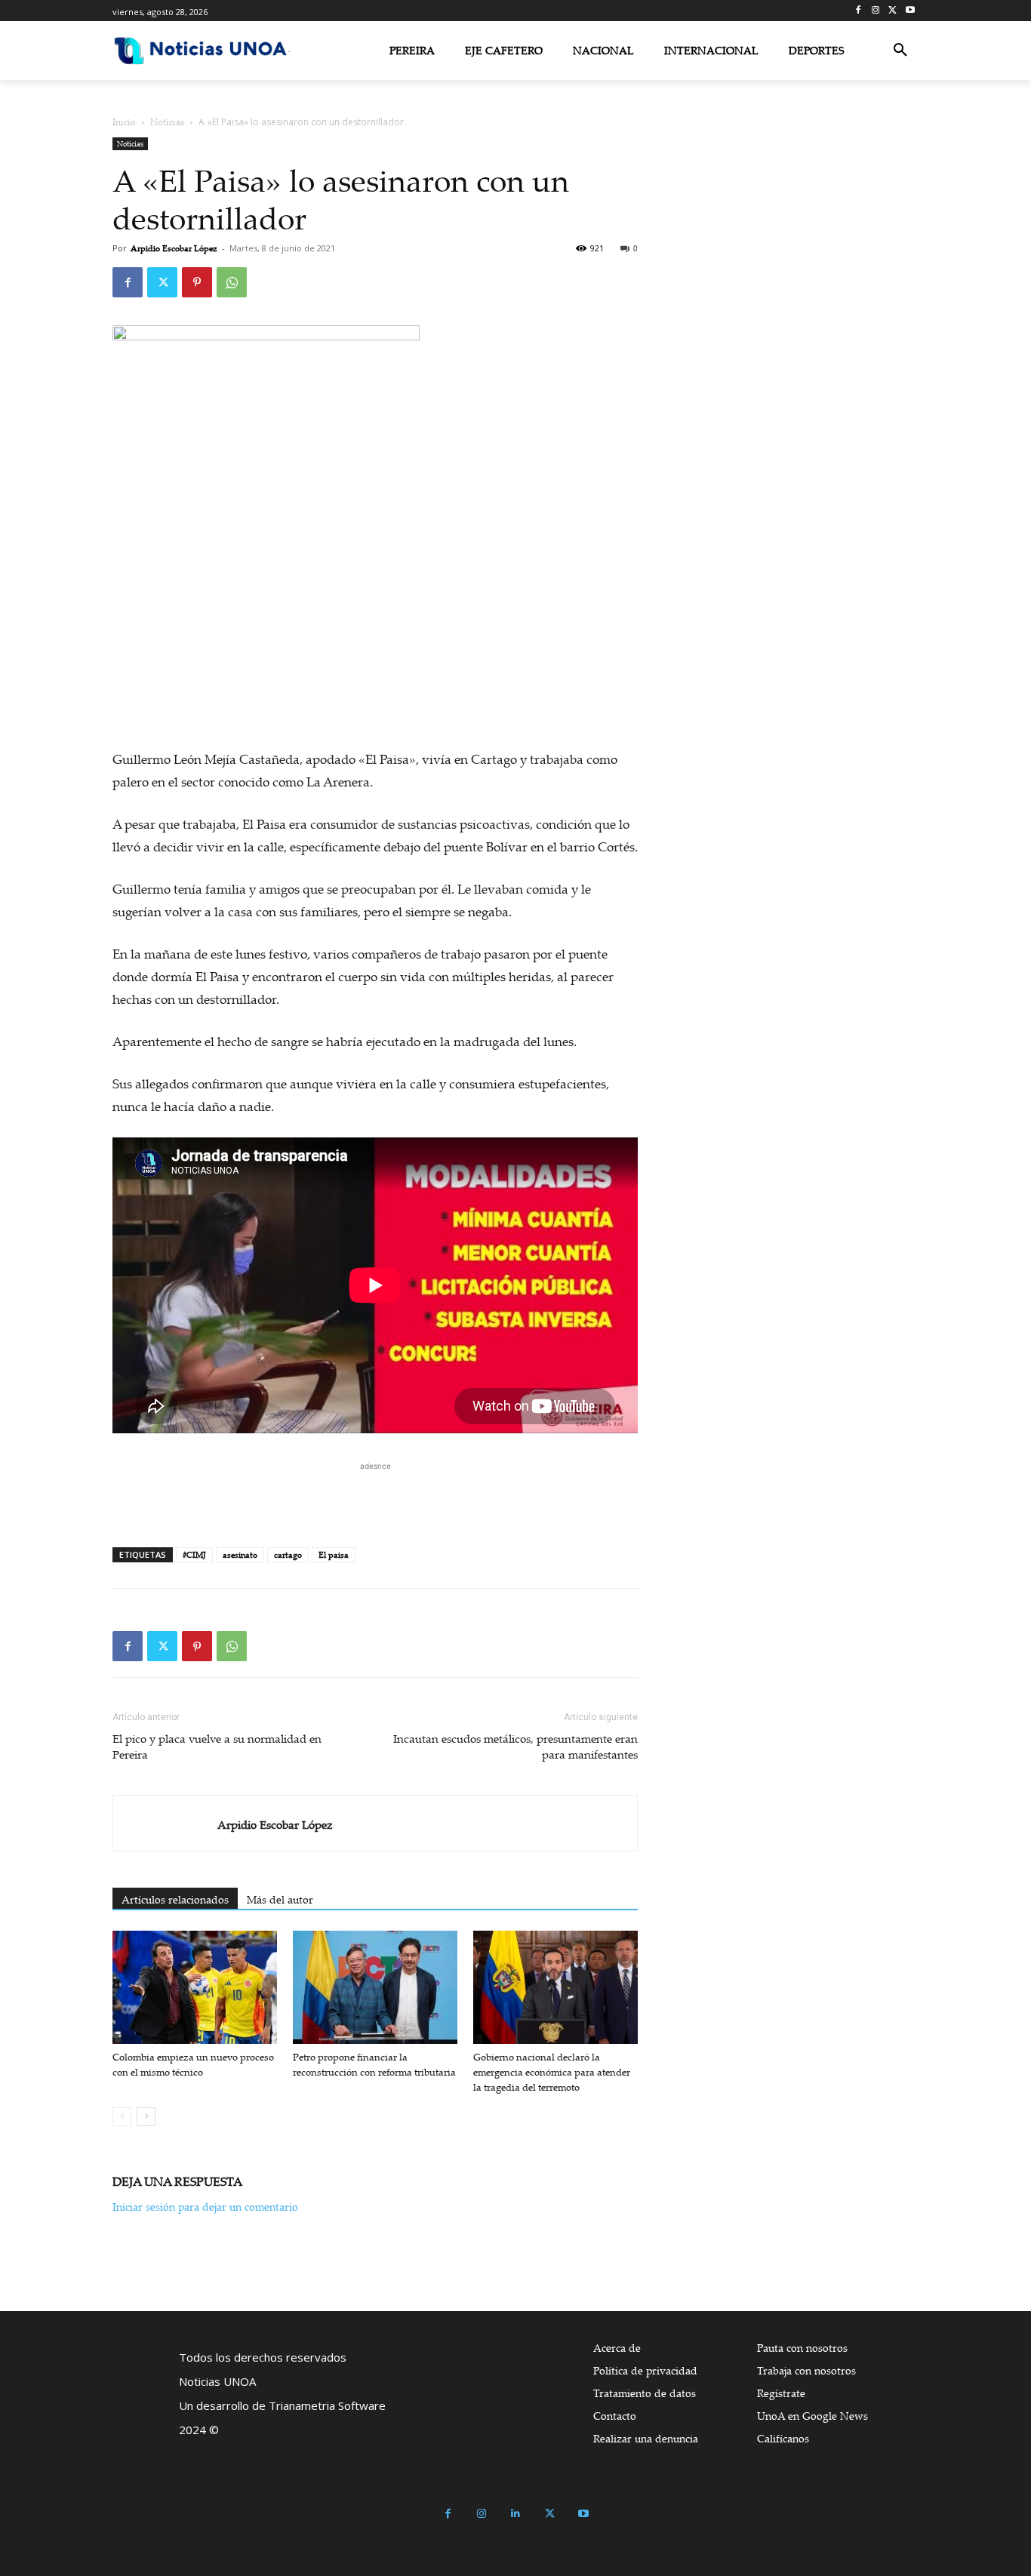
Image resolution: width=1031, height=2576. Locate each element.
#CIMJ (194, 1555)
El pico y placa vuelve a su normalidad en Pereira (217, 1746)
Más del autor (280, 1899)
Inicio (124, 122)
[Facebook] (859, 11)
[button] (900, 51)
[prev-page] (122, 2117)
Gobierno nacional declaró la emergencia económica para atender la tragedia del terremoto (552, 2072)
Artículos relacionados (175, 1899)
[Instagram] (876, 11)
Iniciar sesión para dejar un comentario (205, 2207)
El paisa (334, 1555)
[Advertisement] (375, 1497)
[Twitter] (893, 11)
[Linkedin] (516, 2514)
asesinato (240, 1555)
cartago (288, 1555)
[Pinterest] (197, 282)
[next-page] (146, 2117)
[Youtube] (910, 11)
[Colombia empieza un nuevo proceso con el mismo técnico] (195, 1987)
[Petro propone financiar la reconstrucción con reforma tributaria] (375, 1987)
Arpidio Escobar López (174, 248)
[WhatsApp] (232, 282)
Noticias (167, 122)
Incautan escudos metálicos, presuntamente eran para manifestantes (515, 1746)
